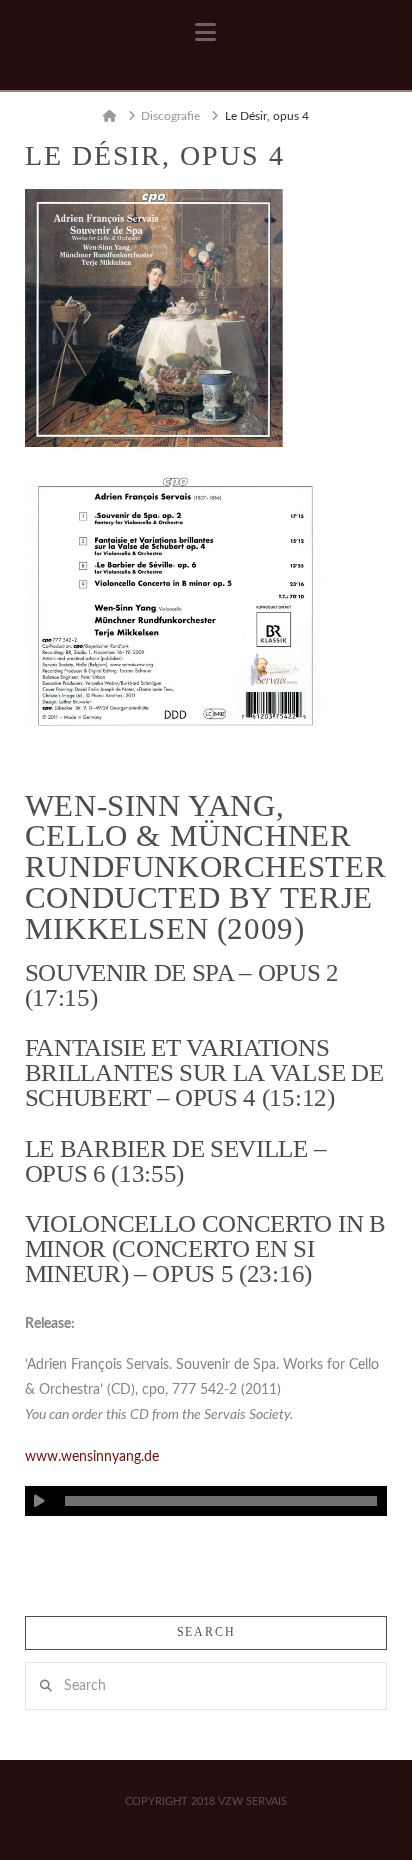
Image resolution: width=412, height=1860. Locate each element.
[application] (206, 1501)
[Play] (40, 1501)
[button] (205, 33)
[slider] (221, 1501)
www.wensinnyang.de (92, 1457)
